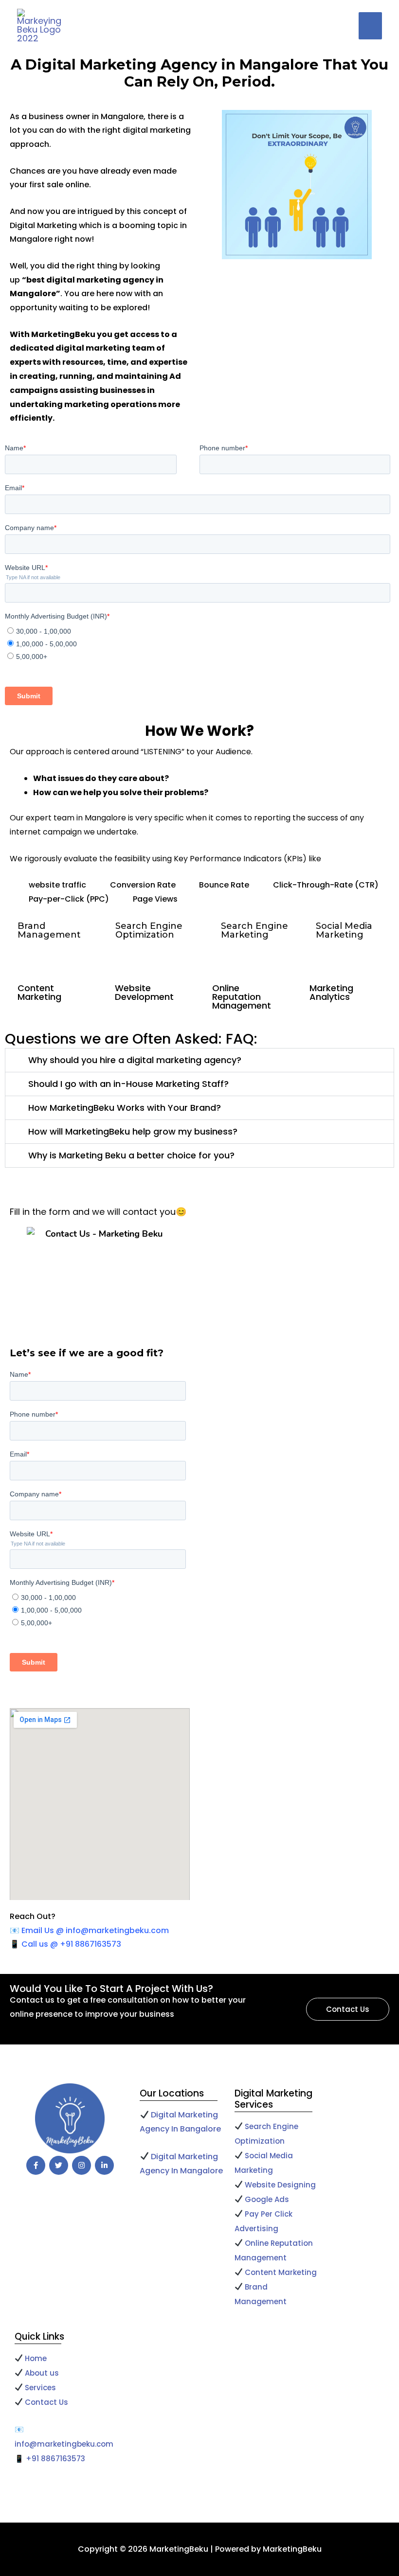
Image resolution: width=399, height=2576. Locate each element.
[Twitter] (59, 2165)
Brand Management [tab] (49, 930)
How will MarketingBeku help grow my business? (133, 1131)
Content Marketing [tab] (39, 992)
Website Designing (280, 2185)
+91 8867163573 (55, 2459)
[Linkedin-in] (104, 2165)
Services (40, 2388)
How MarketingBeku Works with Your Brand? (125, 1108)
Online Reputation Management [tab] (242, 997)
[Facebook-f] (36, 2165)
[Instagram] (82, 2165)
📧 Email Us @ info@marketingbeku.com (89, 1930)
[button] (199, 1060)
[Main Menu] (370, 26)
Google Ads (268, 2199)
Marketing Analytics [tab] (331, 992)
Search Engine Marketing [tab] (254, 930)
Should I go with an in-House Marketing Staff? (128, 1084)
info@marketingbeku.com (64, 2444)
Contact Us (46, 2402)
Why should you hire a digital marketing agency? (135, 1060)
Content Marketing (281, 2272)
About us (42, 2373)
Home (35, 2358)
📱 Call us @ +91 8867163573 (65, 1944)
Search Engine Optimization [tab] (149, 930)
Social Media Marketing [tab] (344, 930)
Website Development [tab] (144, 992)
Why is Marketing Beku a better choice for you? (131, 1155)
